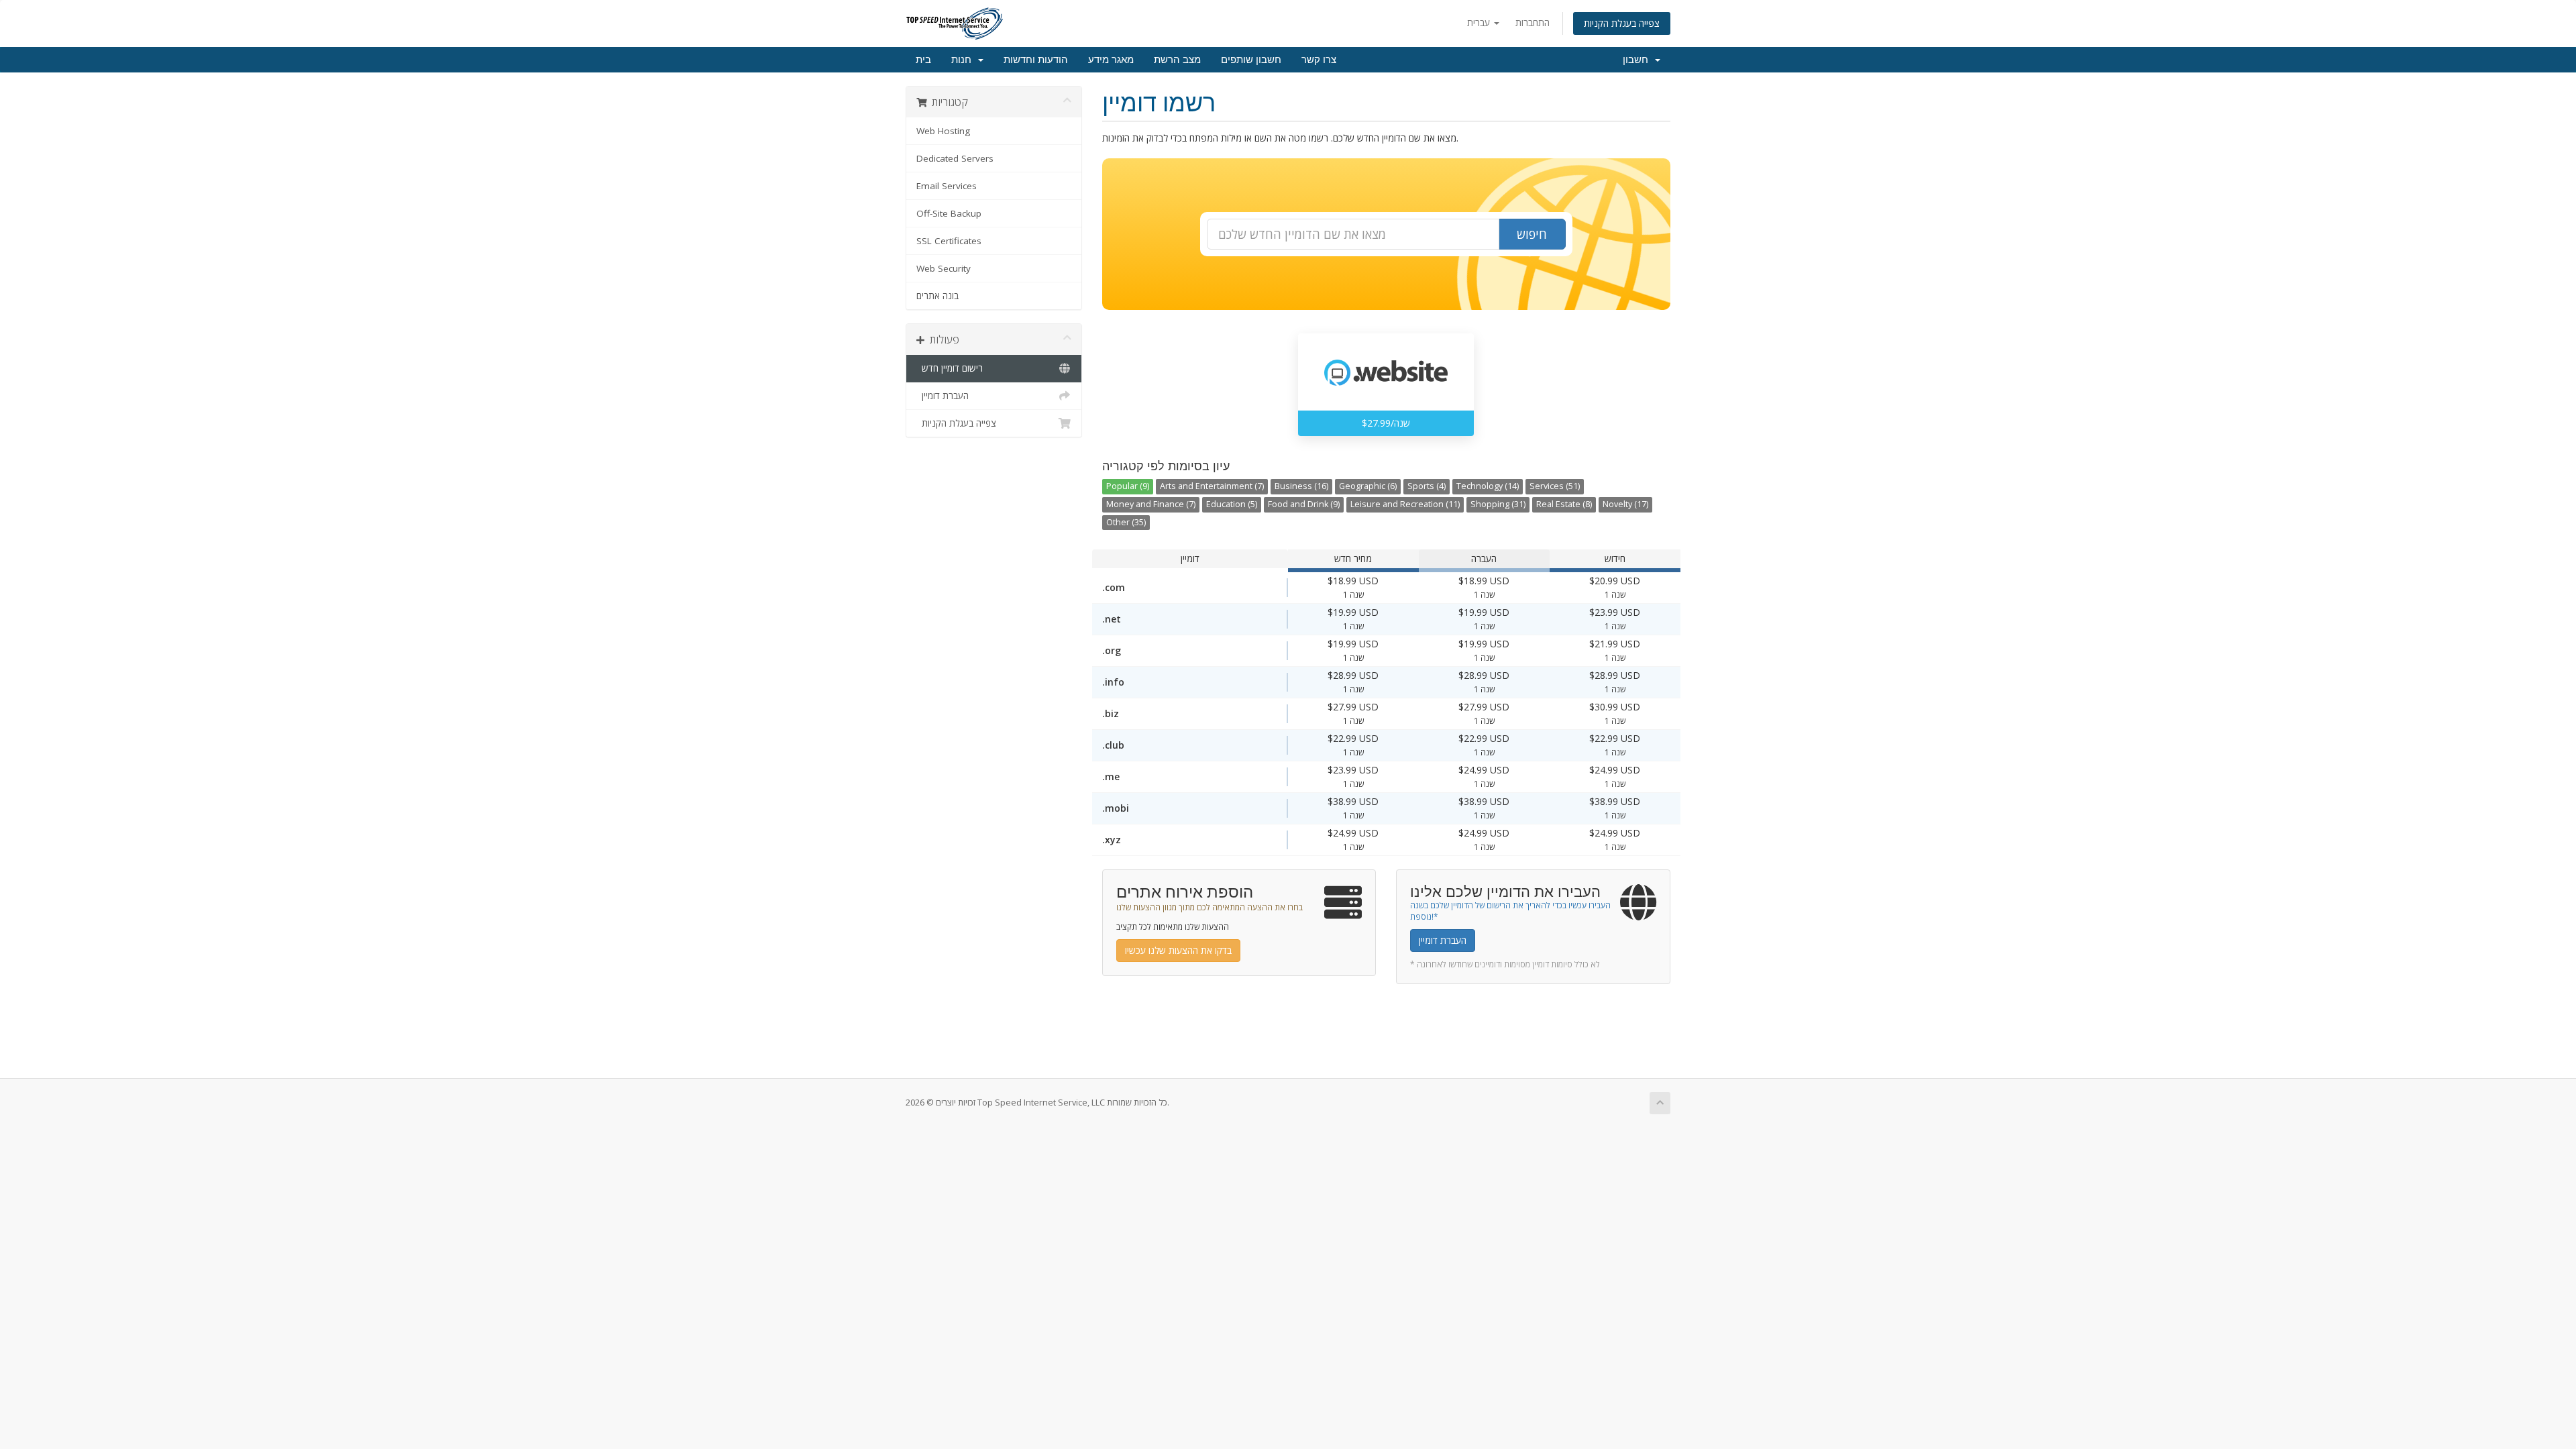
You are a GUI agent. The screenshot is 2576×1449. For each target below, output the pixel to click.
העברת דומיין (943, 396)
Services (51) (1555, 486)
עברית (1480, 22)
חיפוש (1532, 234)
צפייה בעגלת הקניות (1622, 23)
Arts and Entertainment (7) (1212, 486)
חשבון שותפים (1251, 60)
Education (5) (1232, 504)
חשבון (1638, 60)
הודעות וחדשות (1036, 60)
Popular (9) (1128, 486)
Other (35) (1126, 522)
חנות (964, 60)
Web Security (944, 268)
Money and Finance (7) (1151, 504)
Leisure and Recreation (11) (1405, 504)
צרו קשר (1319, 60)
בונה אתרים (937, 296)
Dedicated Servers (955, 158)
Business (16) (1301, 486)
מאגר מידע (1111, 60)
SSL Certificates (949, 241)
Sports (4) (1427, 486)
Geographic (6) (1368, 486)
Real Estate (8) (1564, 504)
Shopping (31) (1498, 504)
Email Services (947, 186)
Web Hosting (943, 131)
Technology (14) (1488, 486)
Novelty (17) (1625, 504)
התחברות (1533, 22)
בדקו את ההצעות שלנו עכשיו (1178, 950)
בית (923, 60)
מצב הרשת (1177, 60)
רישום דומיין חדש (950, 368)
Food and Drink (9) (1304, 504)
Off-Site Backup (949, 213)
